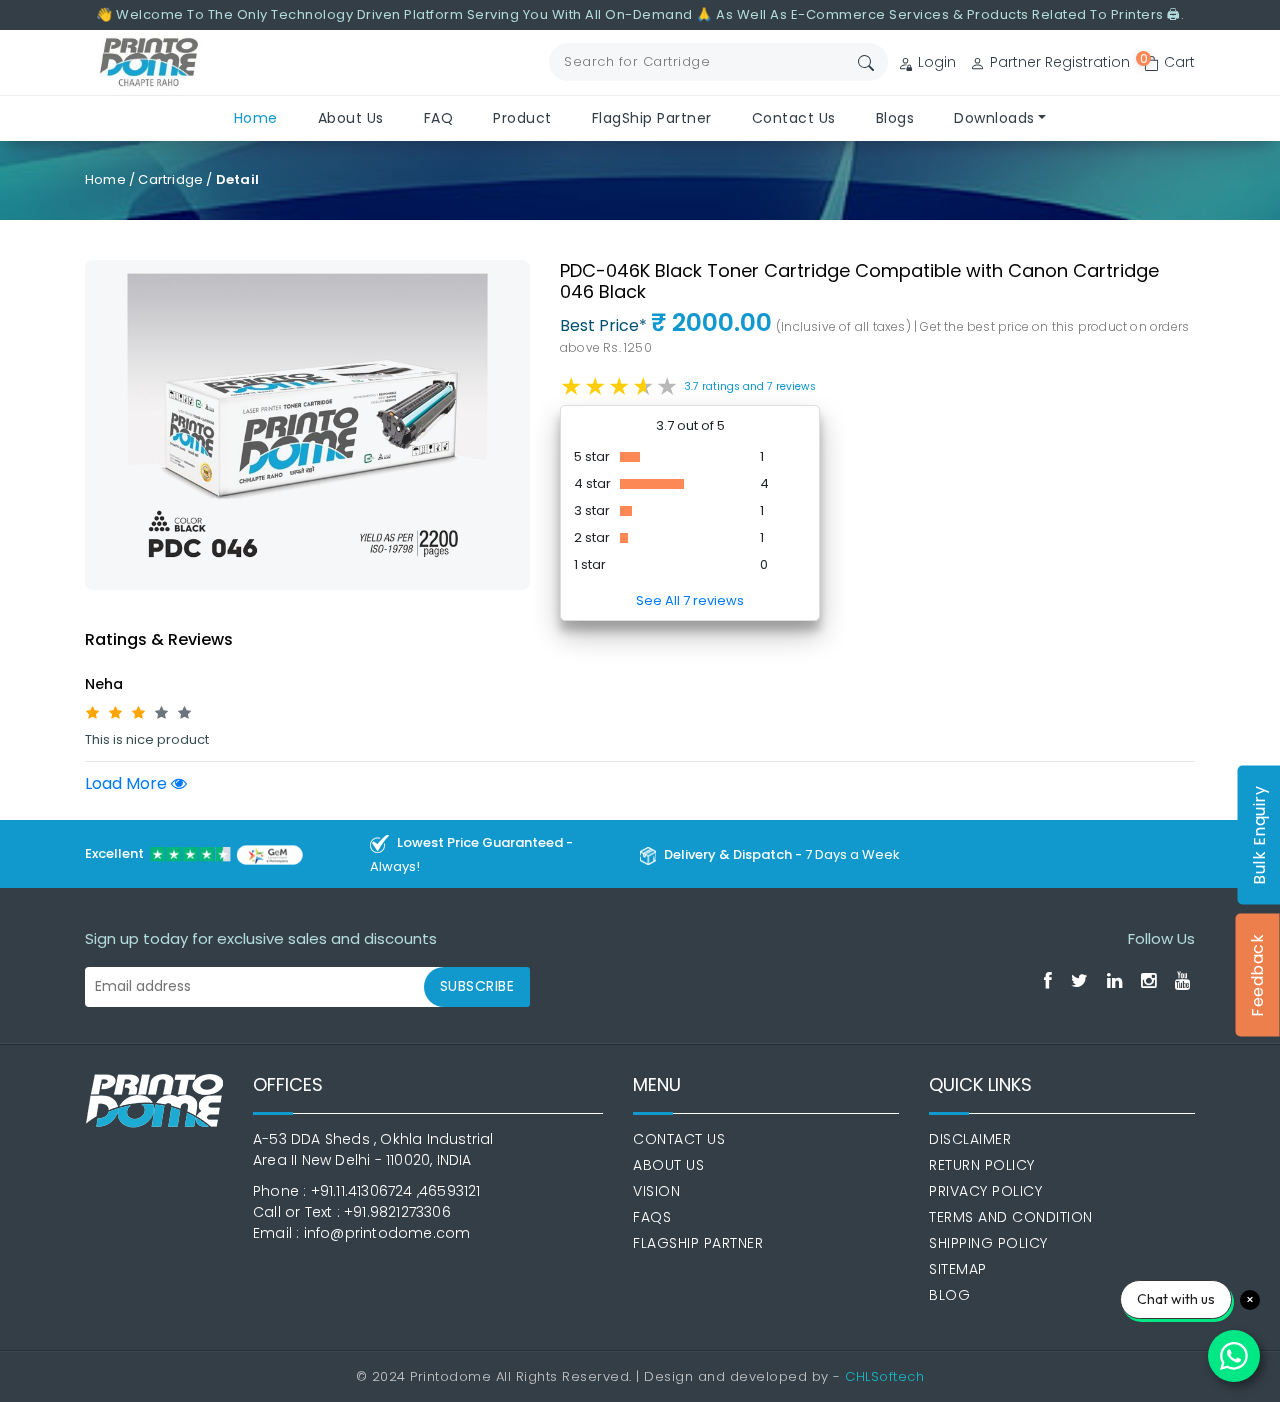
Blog (949, 1295)
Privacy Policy (985, 1191)
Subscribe (477, 986)
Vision (656, 1191)
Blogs (895, 118)
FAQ (439, 118)
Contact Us (794, 118)
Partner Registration (1058, 62)
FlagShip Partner (652, 118)
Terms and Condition (1011, 1217)
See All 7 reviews (690, 600)
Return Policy (982, 1165)
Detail (237, 179)
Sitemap (958, 1269)
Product (522, 118)
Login (935, 62)
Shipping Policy (988, 1243)
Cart (1169, 62)
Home (256, 118)
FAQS (652, 1217)
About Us (351, 118)
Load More (128, 783)
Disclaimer (970, 1139)
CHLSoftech (884, 1376)
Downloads (994, 118)
